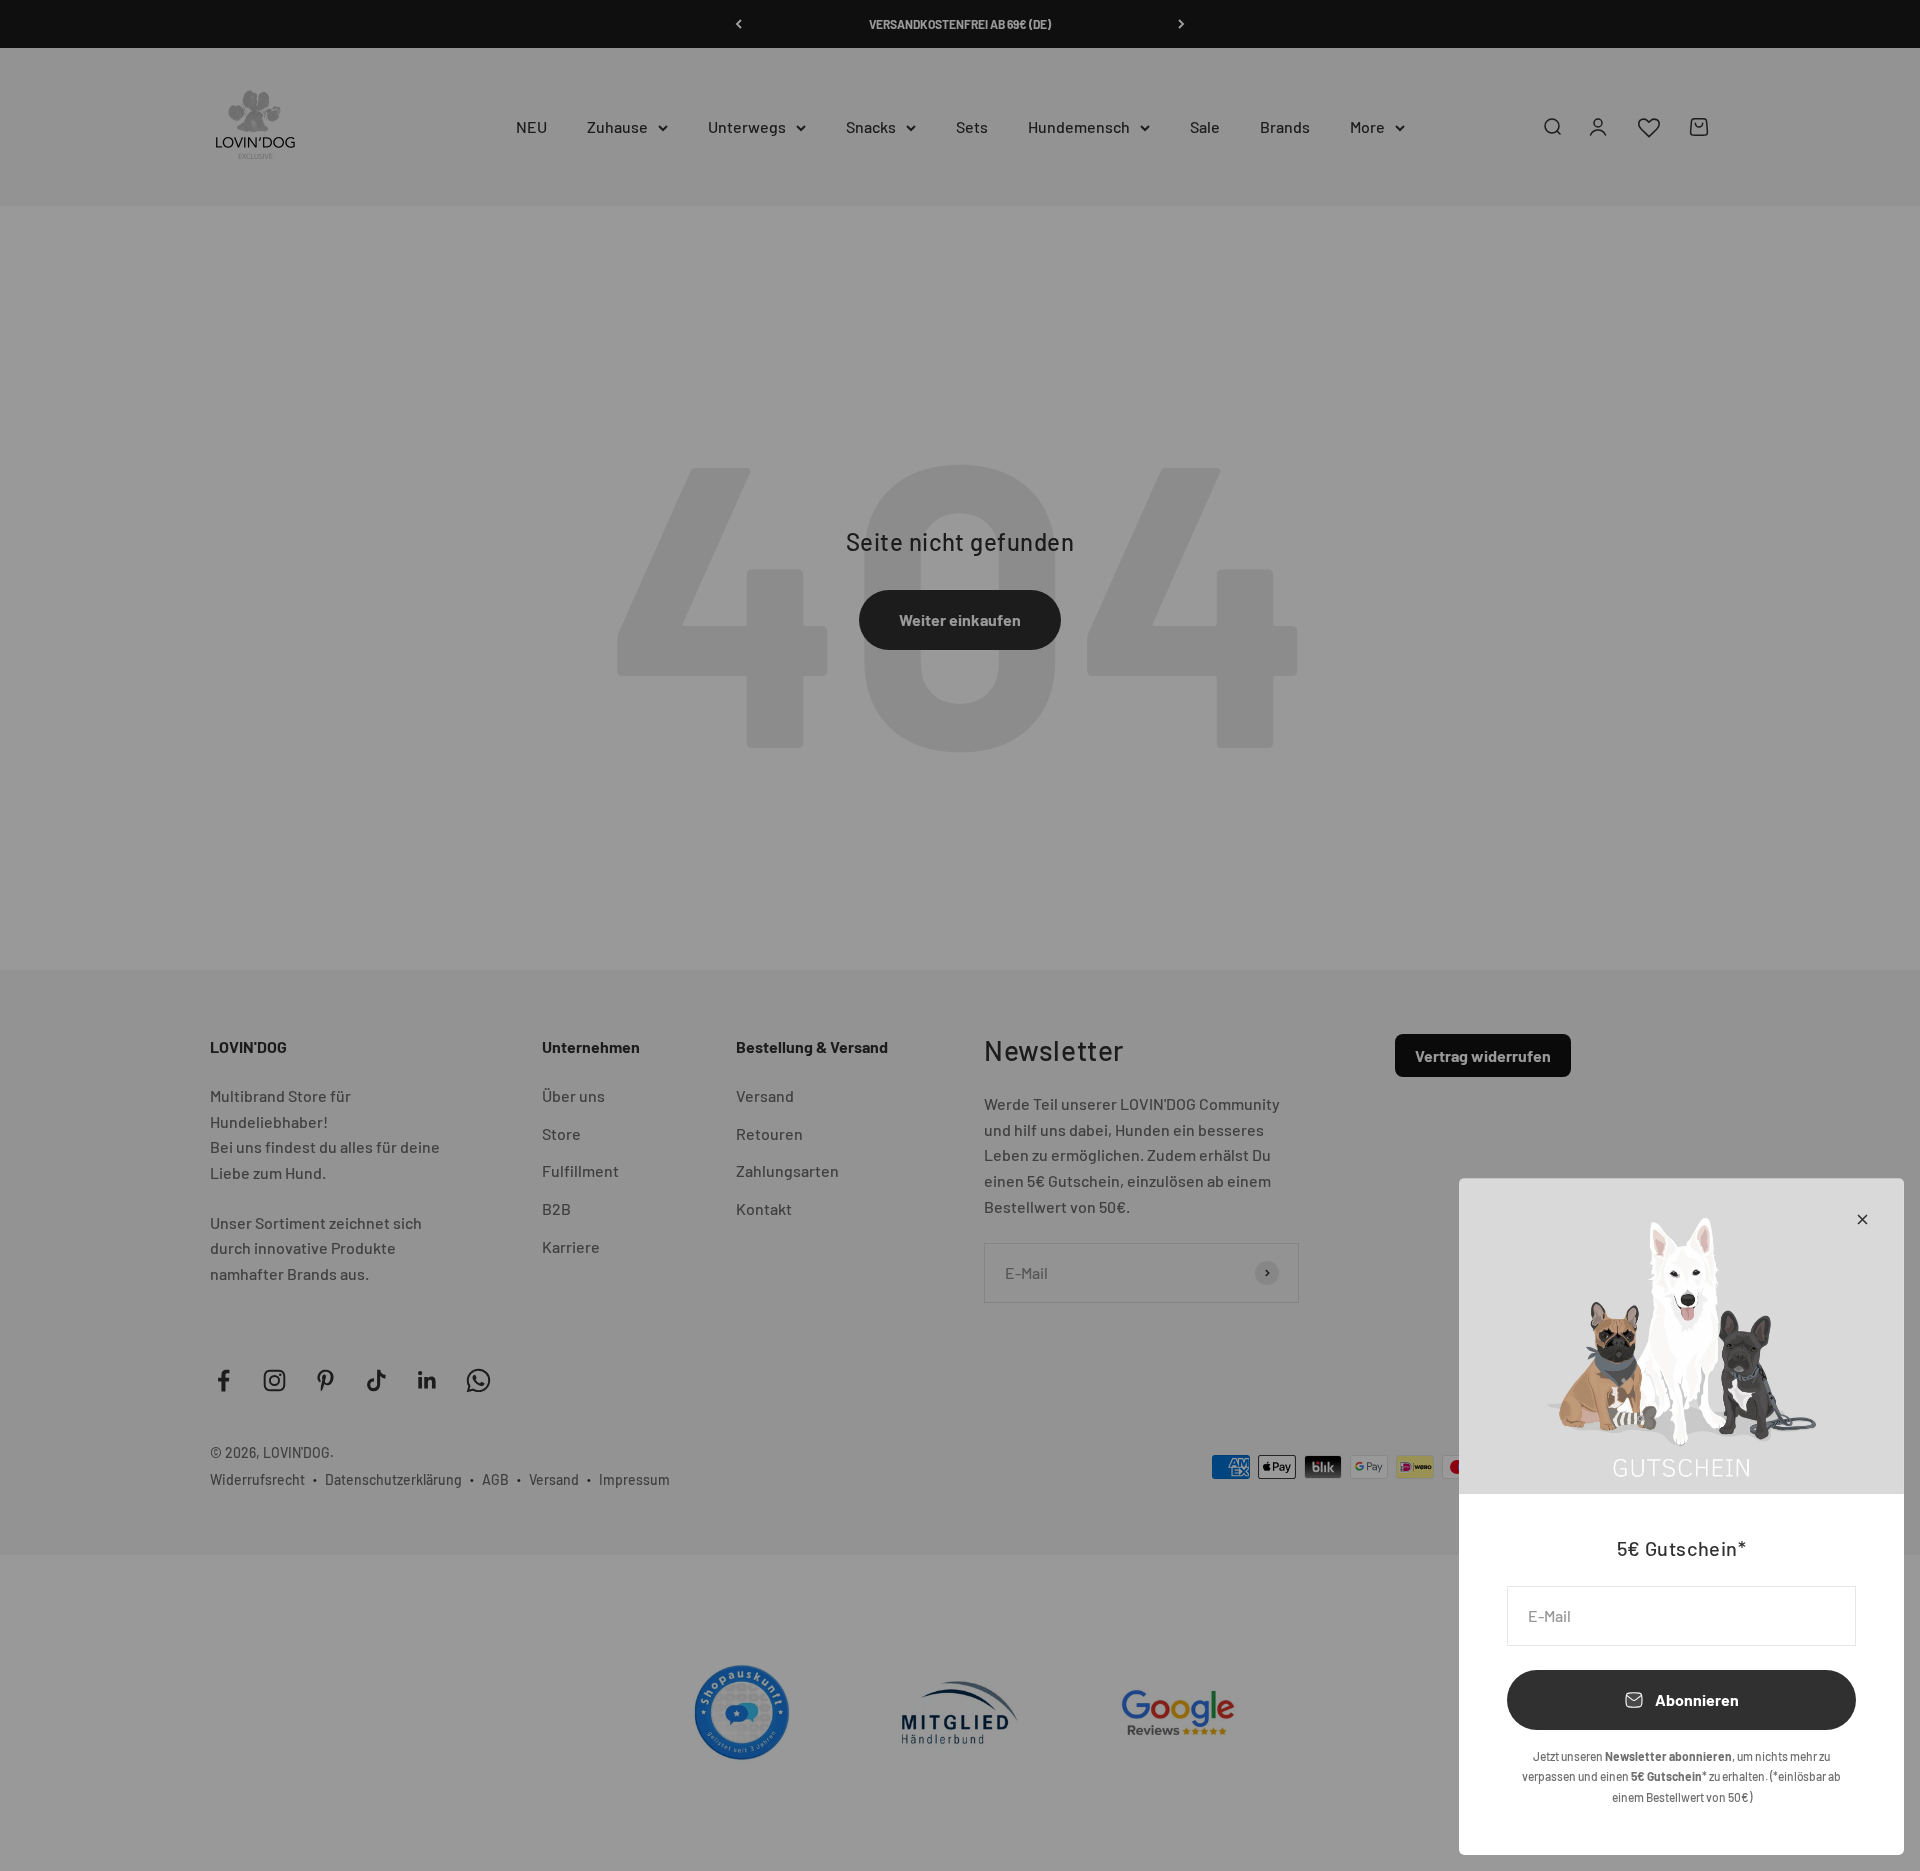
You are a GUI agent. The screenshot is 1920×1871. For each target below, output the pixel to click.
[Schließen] (1862, 1219)
